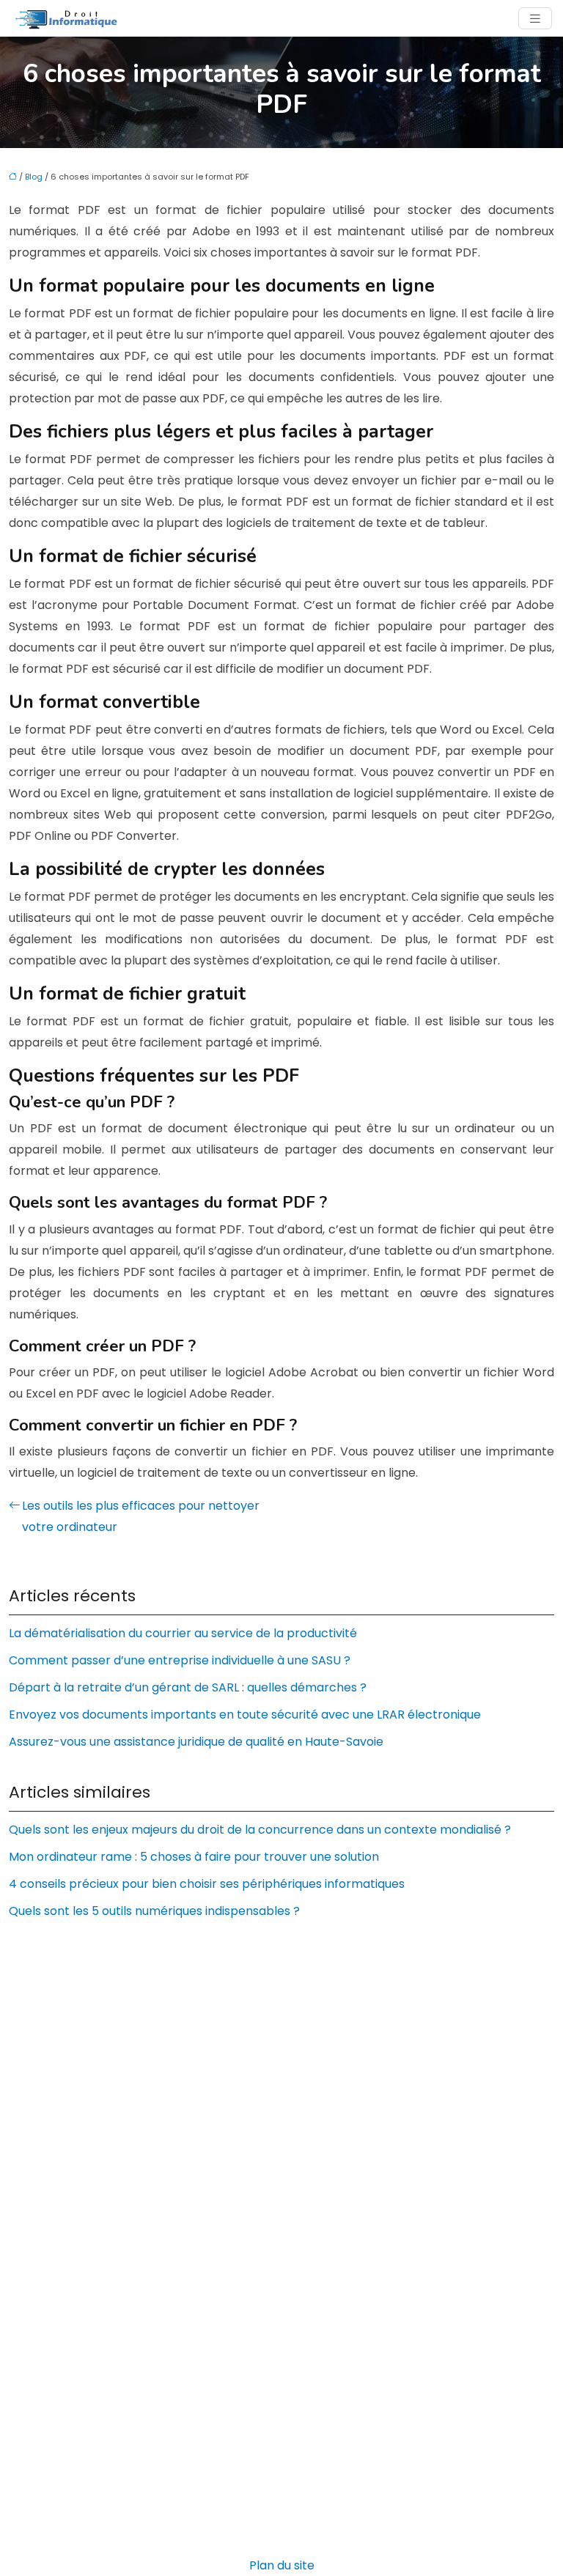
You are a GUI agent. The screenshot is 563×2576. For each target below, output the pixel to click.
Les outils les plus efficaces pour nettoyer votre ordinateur (141, 1516)
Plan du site (282, 2565)
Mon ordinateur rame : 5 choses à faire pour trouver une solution (194, 1857)
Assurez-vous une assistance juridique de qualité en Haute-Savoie (196, 1742)
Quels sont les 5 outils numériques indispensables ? (154, 1911)
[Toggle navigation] (535, 19)
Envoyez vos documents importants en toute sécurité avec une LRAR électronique (245, 1715)
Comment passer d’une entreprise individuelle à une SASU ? (180, 1660)
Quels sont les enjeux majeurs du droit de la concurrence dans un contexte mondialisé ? (260, 1830)
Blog (34, 177)
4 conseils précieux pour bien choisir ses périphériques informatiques (207, 1884)
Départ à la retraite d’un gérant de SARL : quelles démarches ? (188, 1687)
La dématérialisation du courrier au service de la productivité (183, 1633)
